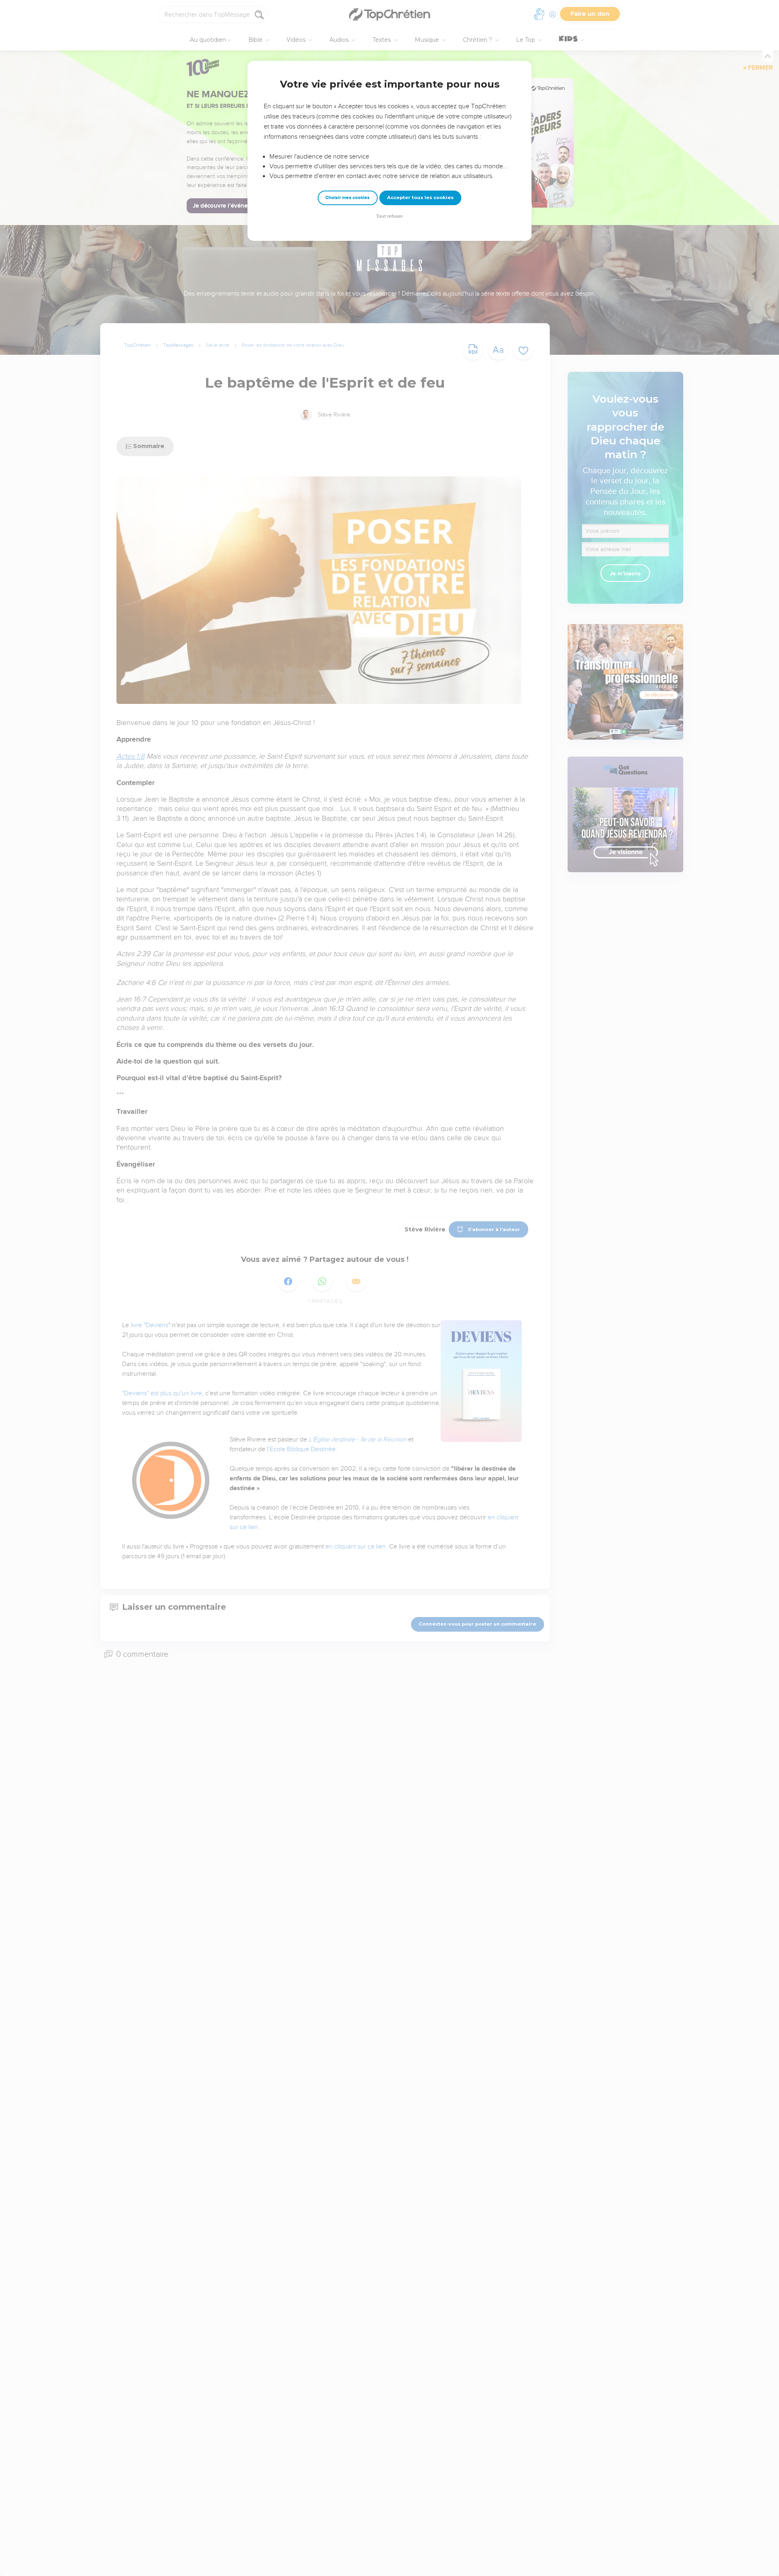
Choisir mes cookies (348, 198)
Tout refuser (389, 216)
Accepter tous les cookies (420, 197)
